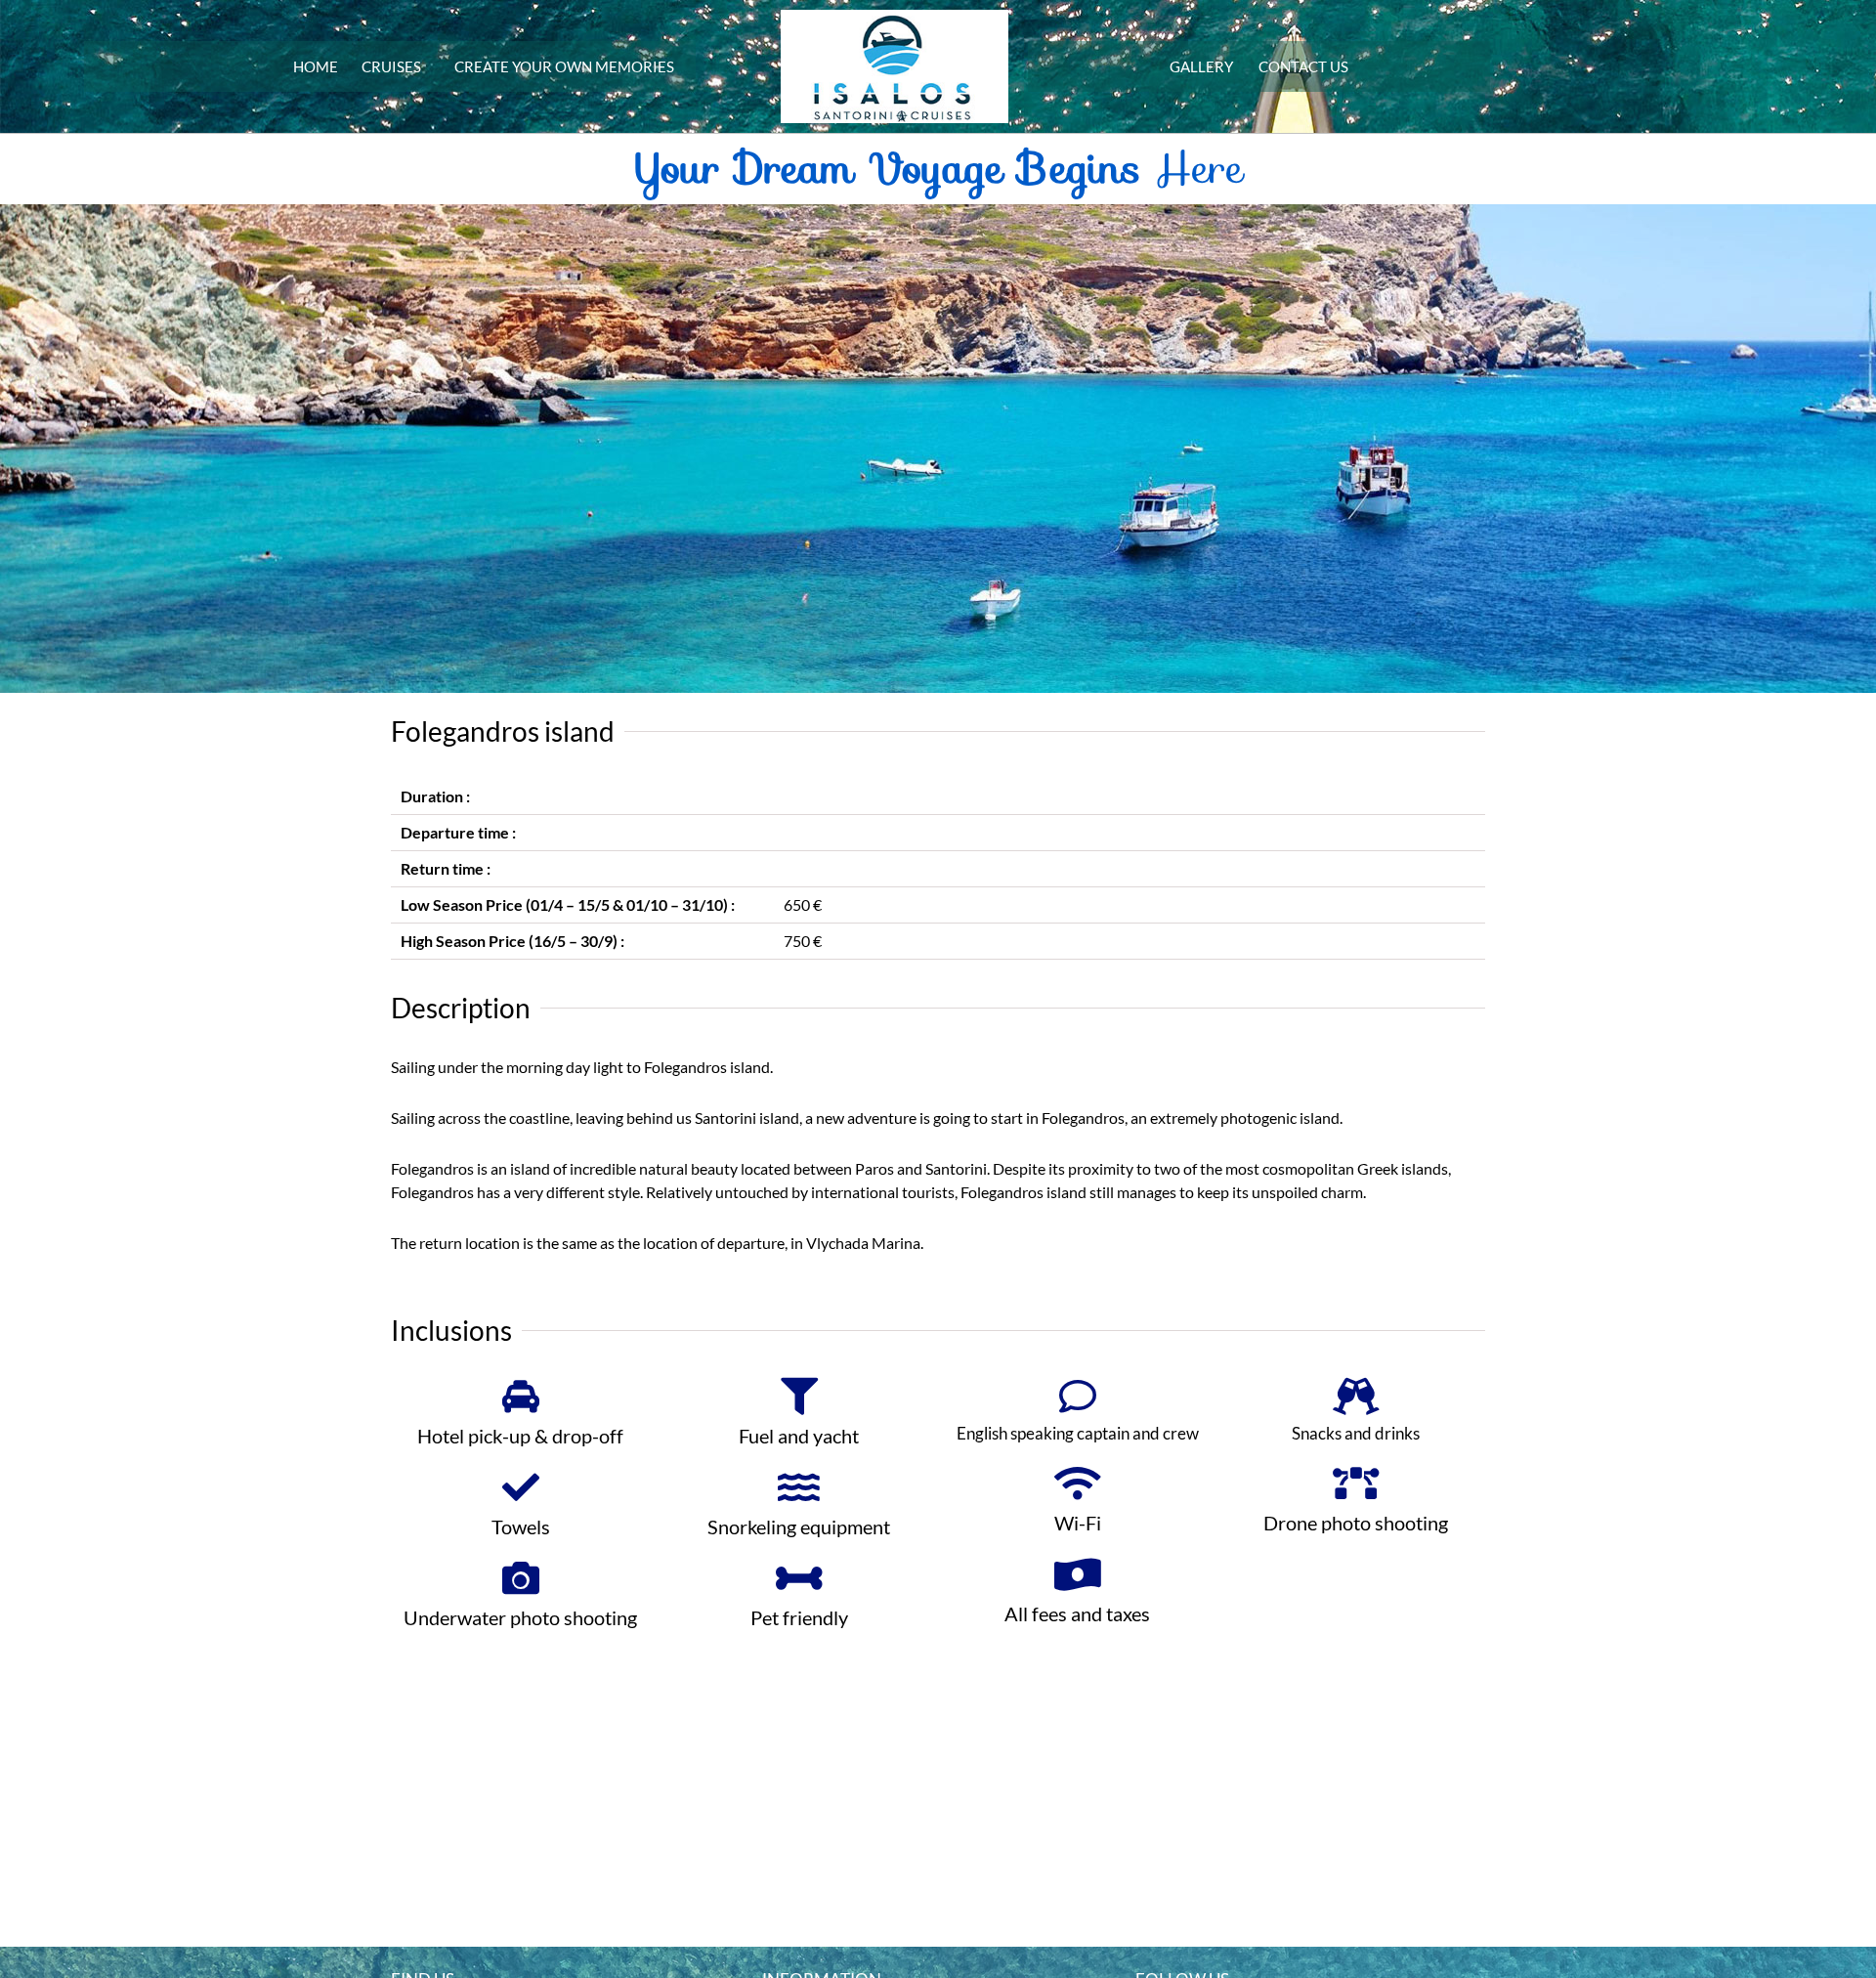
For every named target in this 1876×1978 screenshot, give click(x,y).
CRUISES (391, 66)
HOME (316, 66)
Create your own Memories (564, 66)
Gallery (1201, 66)
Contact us (1303, 66)
